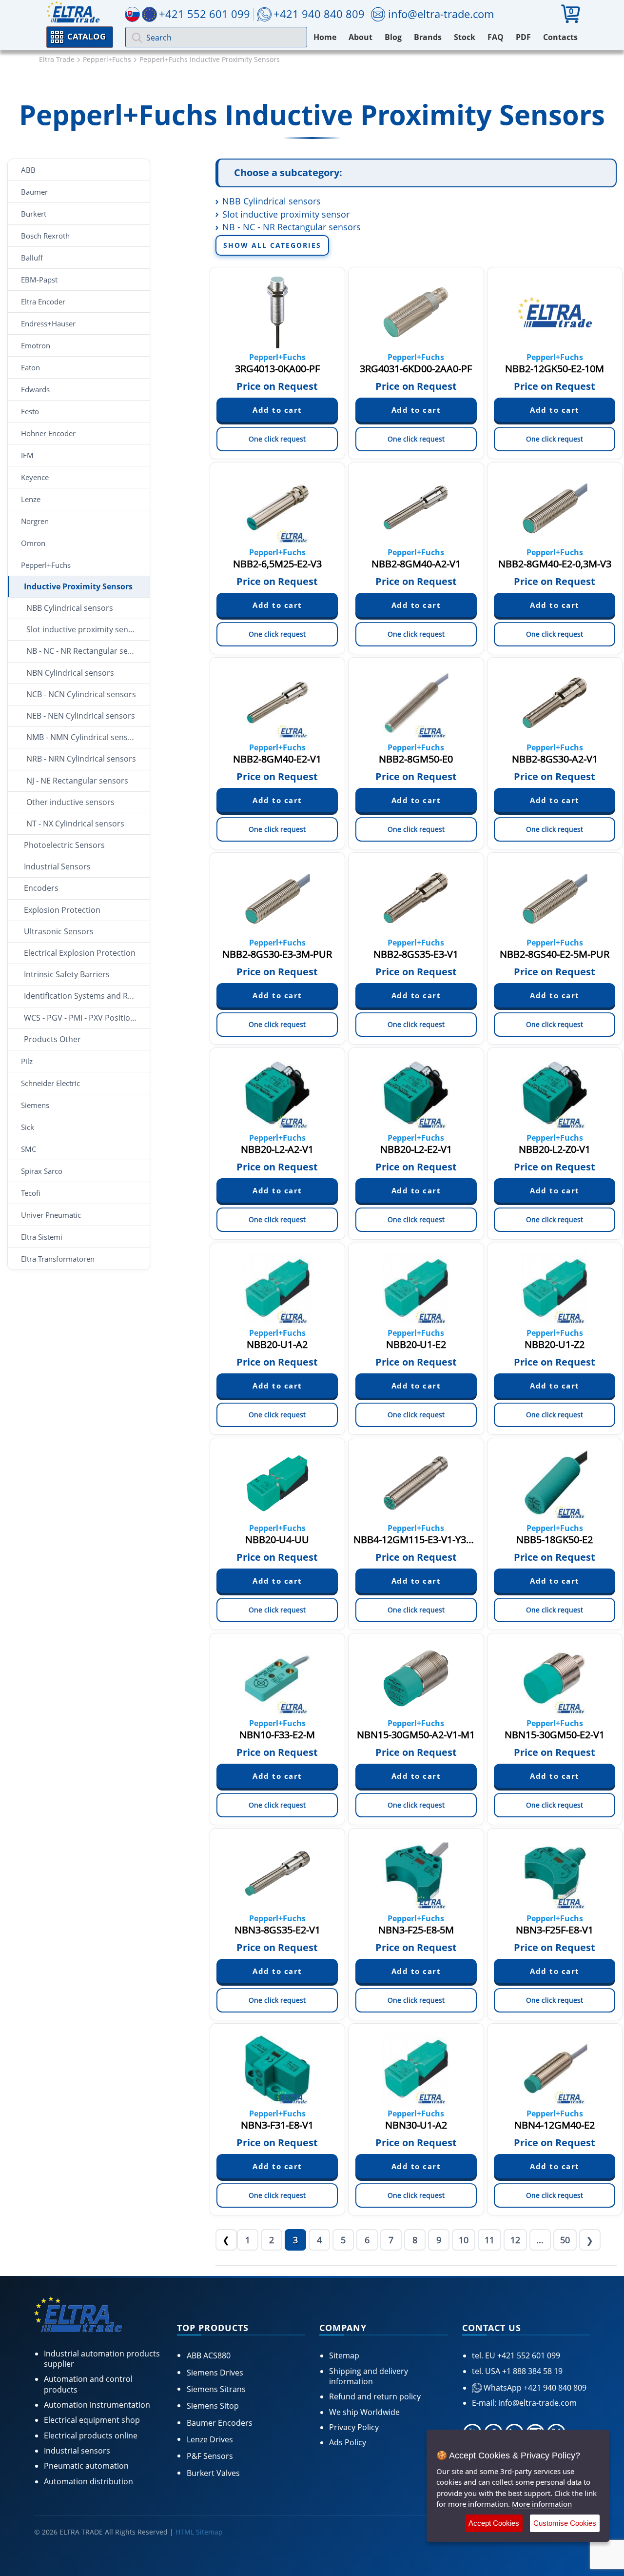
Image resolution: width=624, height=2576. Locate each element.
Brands (428, 37)
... (540, 2240)
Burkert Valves (213, 2473)
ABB (28, 170)
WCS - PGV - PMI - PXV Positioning (85, 1018)
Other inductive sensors (70, 802)
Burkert (34, 214)
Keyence (35, 477)
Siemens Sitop (213, 2406)
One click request (277, 439)
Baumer (34, 192)
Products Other (52, 1039)
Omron (33, 543)
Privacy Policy (354, 2427)
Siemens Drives (215, 2373)
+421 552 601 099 (528, 2355)
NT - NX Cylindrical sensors (75, 824)
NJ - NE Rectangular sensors (77, 781)
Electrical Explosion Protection (80, 953)
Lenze (31, 499)
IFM (27, 455)
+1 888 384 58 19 (531, 2371)
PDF (523, 37)
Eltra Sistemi (42, 1237)
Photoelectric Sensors (64, 845)
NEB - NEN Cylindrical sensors (81, 716)
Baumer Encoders (220, 2423)
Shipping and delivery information (369, 2376)
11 (489, 2240)
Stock (465, 37)
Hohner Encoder (48, 433)
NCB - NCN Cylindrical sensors (81, 694)
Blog (393, 37)
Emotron (36, 345)
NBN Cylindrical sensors (70, 673)
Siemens (35, 1105)
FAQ (496, 37)
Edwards (35, 389)
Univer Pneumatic (51, 1215)
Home (325, 37)
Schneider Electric (50, 1083)
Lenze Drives (210, 2439)
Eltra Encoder (43, 302)
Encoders (41, 888)
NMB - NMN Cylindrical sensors (83, 737)
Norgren (35, 521)
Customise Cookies (565, 2523)
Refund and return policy (375, 2396)
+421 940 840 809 (319, 14)
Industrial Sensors (57, 866)
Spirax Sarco (42, 1171)
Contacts (560, 37)
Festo (30, 411)
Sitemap (344, 2355)
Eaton (30, 367)
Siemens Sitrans (216, 2389)
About (361, 37)
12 (515, 2240)
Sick (28, 1127)
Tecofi (31, 1193)
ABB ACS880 (209, 2355)
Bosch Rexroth (45, 236)
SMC (29, 1149)
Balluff (32, 258)
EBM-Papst (39, 280)
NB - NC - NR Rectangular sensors (88, 651)
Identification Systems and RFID (82, 996)
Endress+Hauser (48, 323)
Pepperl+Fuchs (46, 565)
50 (565, 2240)
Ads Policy (348, 2442)
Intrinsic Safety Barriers (67, 974)
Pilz (27, 1061)
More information (542, 2504)
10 (464, 2240)
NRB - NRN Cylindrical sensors (81, 759)
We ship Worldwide (364, 2412)
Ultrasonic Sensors (59, 931)
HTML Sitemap (199, 2532)
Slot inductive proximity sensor (83, 629)
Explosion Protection (62, 910)
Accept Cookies (494, 2523)
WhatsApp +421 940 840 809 (534, 2388)
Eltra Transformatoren (58, 1259)
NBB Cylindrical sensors (70, 608)
